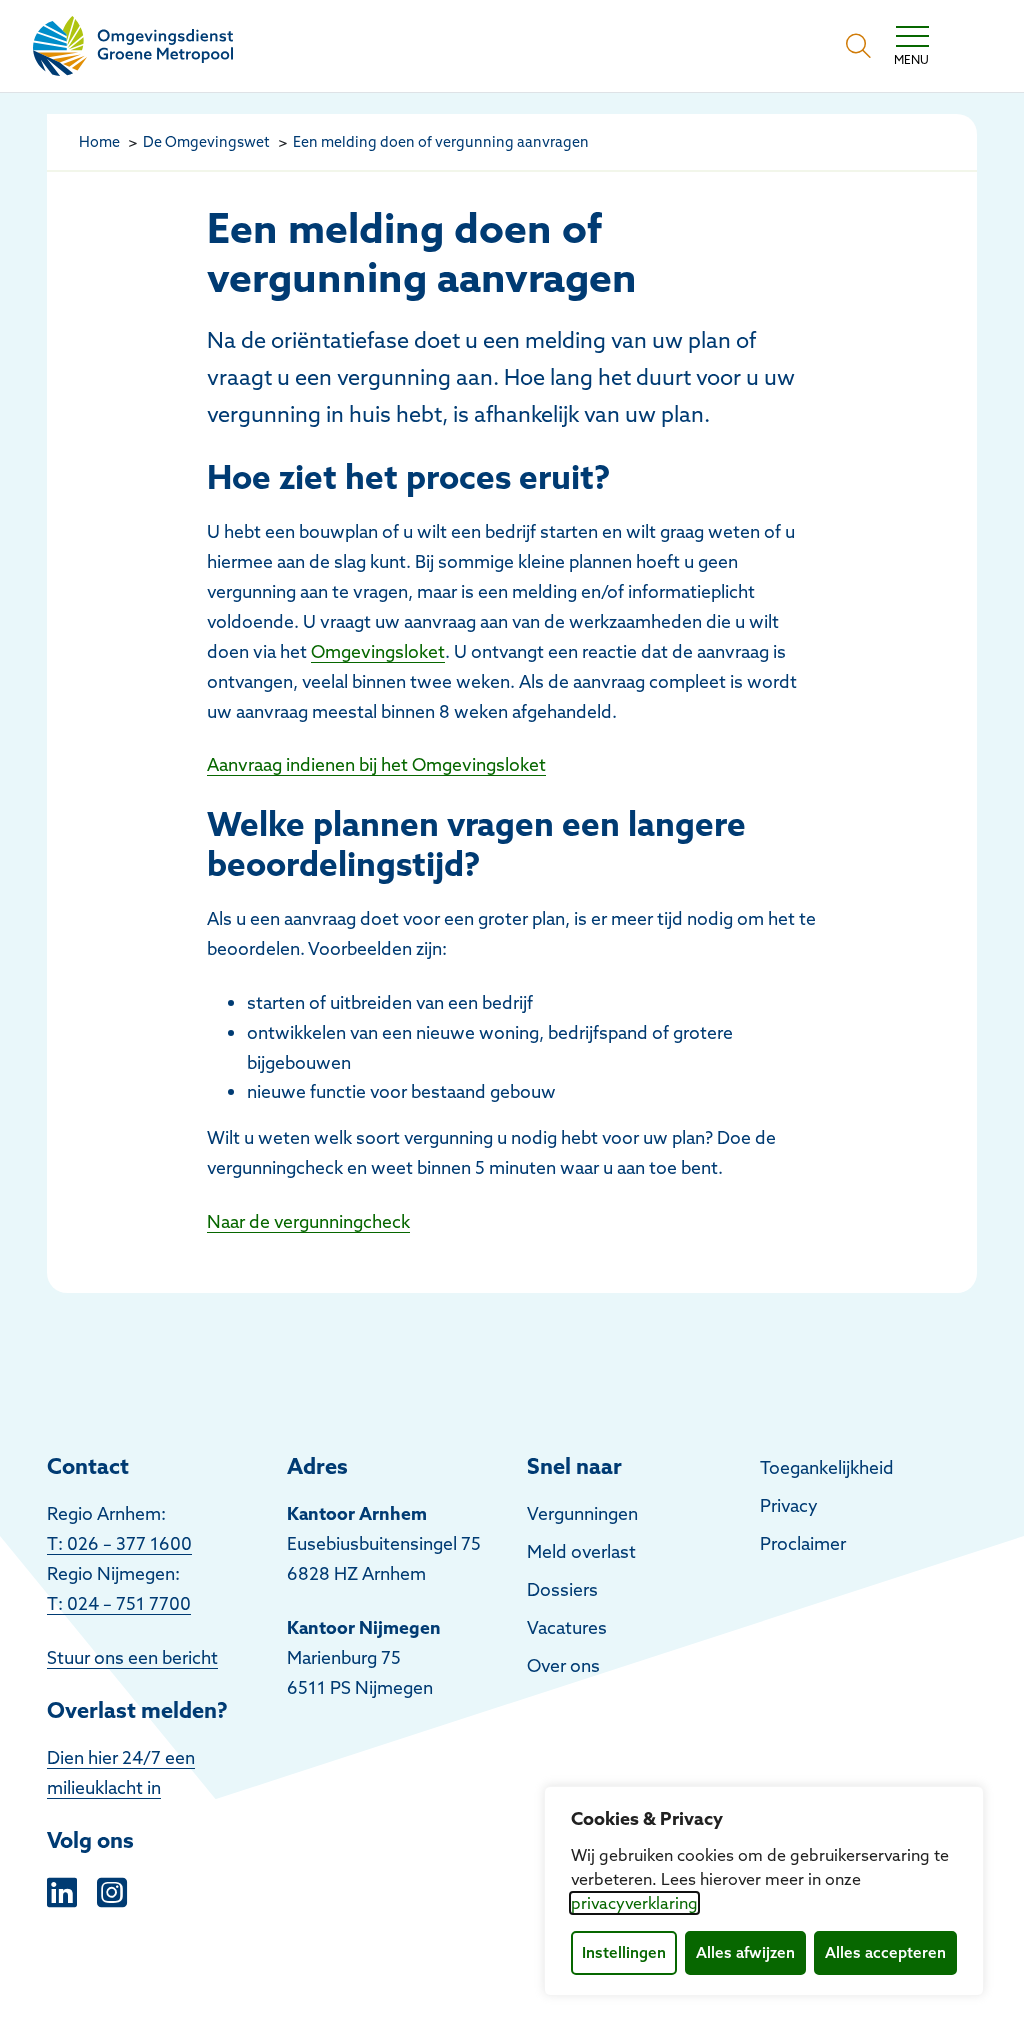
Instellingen (624, 1952)
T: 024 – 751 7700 (119, 1603)
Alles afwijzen (745, 1952)
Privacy (789, 1505)
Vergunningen (582, 1513)
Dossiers (562, 1589)
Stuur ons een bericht (132, 1657)
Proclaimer (803, 1543)
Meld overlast (581, 1551)
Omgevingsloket (378, 651)
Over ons (563, 1665)
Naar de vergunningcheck (308, 1221)
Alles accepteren (885, 1952)
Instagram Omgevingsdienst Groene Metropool (112, 1890)
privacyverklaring (634, 1903)
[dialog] (764, 1891)
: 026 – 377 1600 (125, 1543)
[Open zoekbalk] (858, 46)
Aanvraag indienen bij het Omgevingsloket (376, 764)
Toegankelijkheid (827, 1467)
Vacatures (567, 1627)
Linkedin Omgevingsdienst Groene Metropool (62, 1890)
